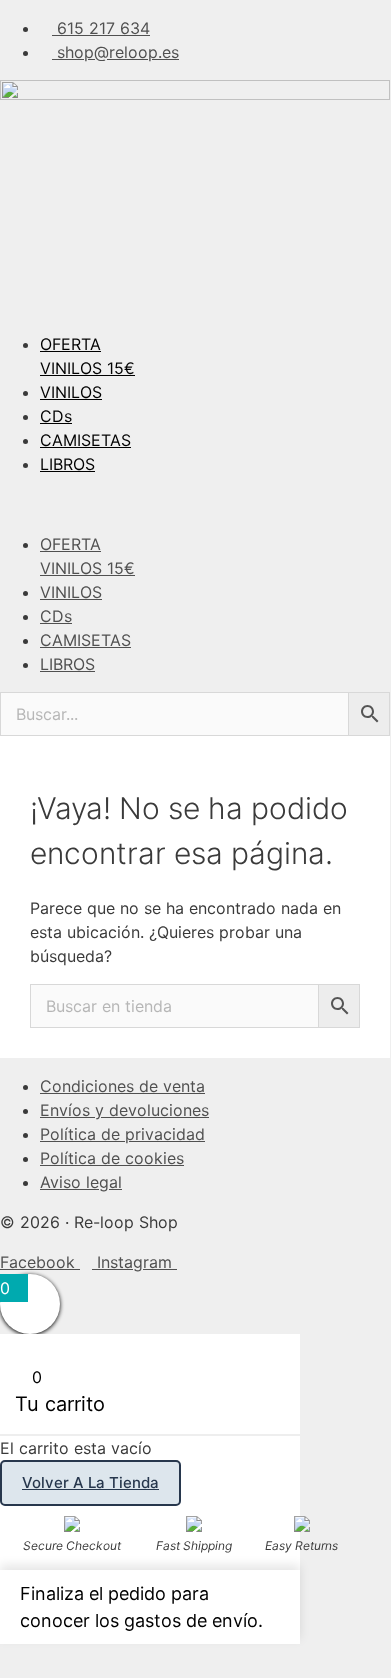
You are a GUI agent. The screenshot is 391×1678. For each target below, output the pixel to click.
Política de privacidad (122, 1134)
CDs (56, 416)
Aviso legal (81, 1182)
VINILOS (71, 392)
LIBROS (67, 464)
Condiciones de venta (122, 1086)
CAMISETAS (85, 440)
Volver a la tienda (90, 1482)
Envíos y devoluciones (124, 1110)
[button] (195, 504)
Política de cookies (112, 1158)
